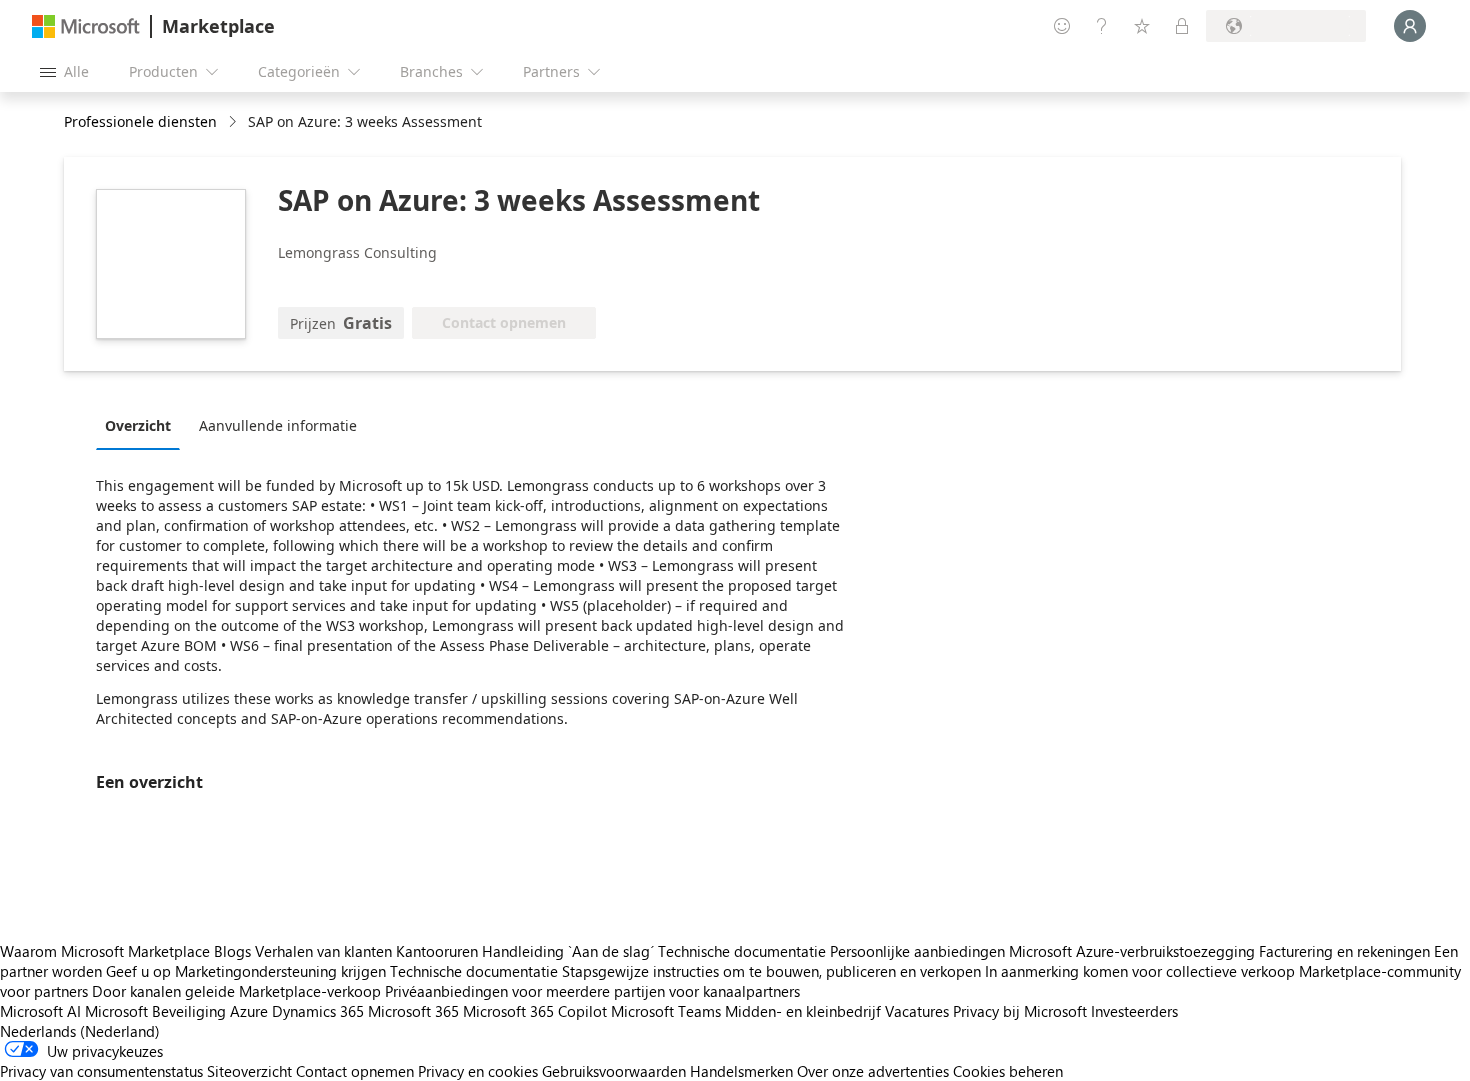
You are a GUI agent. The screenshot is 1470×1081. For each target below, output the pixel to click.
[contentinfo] (234, 122)
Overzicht (138, 425)
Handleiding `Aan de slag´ (568, 951)
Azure (249, 1011)
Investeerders (1134, 1011)
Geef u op (138, 971)
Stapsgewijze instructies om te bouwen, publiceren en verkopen (771, 971)
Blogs (232, 951)
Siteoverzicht (249, 1071)
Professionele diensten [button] (140, 121)
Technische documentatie (742, 951)
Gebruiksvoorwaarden (614, 1071)
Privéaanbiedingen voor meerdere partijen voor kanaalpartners (592, 991)
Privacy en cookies (478, 1071)
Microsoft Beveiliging (155, 1011)
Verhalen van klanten (323, 951)
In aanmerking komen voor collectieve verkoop (1140, 971)
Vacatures (917, 1011)
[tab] (143, 425)
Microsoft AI (40, 1011)
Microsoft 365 (413, 1011)
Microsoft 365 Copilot (535, 1011)
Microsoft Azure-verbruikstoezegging (1134, 951)
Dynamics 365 (318, 1011)
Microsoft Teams (666, 1011)
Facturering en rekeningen (1344, 951)
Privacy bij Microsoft (1020, 1011)
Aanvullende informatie (278, 425)
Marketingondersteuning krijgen (280, 971)
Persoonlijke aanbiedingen (917, 951)
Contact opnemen (355, 1071)
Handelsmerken (741, 1071)
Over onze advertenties (873, 1071)
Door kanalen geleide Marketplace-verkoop (236, 991)
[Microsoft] (86, 26)
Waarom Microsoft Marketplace (105, 951)
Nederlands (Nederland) (80, 1031)
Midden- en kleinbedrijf (803, 1011)
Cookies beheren (1008, 1071)
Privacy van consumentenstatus (101, 1071)
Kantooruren (437, 951)
